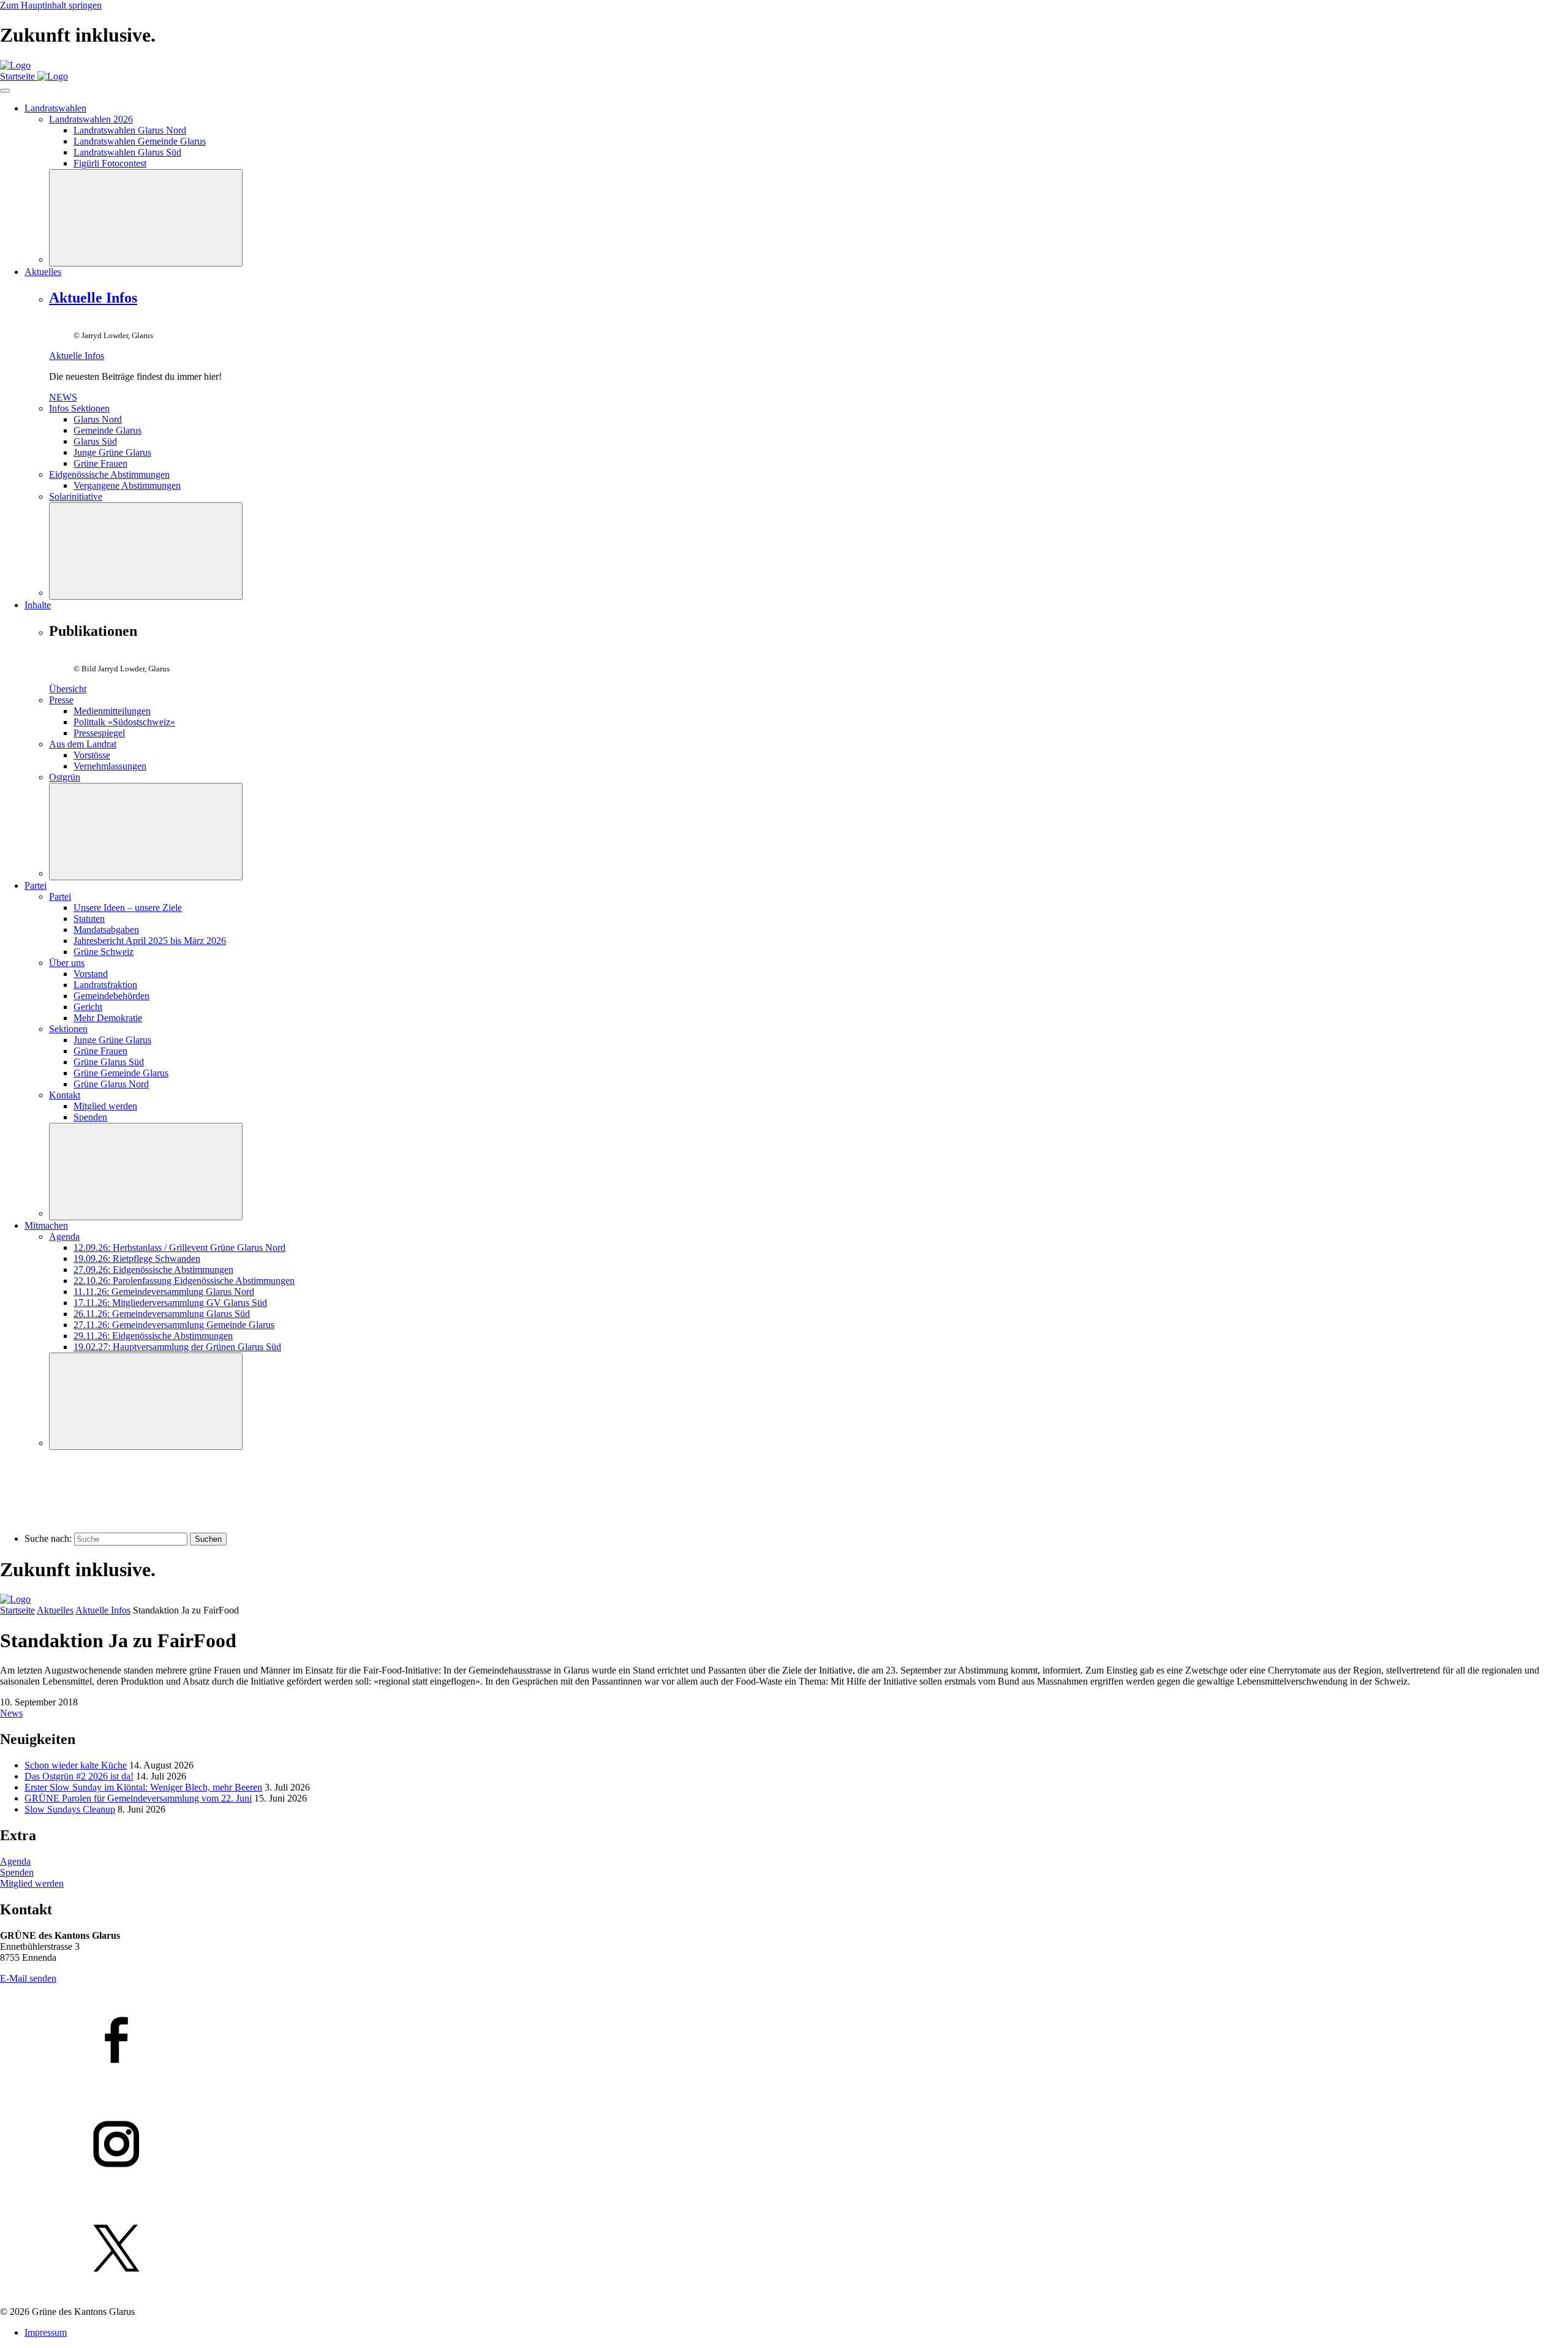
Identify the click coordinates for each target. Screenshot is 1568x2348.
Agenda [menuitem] (64, 1236)
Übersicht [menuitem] (68, 689)
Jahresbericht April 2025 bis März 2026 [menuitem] (150, 941)
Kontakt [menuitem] (65, 1095)
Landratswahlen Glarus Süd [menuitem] (127, 152)
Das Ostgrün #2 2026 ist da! (79, 1776)
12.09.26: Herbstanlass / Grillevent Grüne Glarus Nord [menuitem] (179, 1248)
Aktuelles (55, 1610)
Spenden (17, 1872)
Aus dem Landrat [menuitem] (83, 744)
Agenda (15, 1861)
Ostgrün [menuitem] (65, 777)
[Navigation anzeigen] (5, 91)
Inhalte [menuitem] (38, 605)
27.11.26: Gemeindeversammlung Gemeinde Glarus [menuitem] (174, 1325)
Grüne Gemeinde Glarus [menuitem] (121, 1073)
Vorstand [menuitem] (91, 974)
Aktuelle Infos (93, 298)
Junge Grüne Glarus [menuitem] (112, 452)
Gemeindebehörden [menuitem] (111, 996)
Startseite (17, 1610)
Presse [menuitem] (61, 700)
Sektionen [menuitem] (68, 1029)
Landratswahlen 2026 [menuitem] (91, 119)
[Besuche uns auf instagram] (784, 2145)
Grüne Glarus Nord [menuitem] (111, 1084)
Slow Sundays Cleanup (70, 1809)
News (11, 1713)
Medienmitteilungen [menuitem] (112, 711)
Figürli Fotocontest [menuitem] (110, 163)
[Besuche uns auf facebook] (784, 2041)
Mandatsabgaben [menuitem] (106, 930)
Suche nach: (48, 1538)
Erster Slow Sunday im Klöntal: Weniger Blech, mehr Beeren (143, 1787)
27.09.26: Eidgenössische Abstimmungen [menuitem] (153, 1270)
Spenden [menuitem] (90, 1117)
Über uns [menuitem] (67, 963)
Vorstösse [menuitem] (92, 755)
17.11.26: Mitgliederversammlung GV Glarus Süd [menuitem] (170, 1303)
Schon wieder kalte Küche (76, 1765)
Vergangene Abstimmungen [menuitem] (127, 485)
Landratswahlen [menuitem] (55, 108)
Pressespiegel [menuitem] (99, 733)
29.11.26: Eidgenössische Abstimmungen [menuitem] (153, 1336)
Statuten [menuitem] (89, 919)
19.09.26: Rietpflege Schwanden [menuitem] (137, 1259)
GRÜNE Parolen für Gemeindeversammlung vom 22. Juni (138, 1798)
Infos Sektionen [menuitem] (79, 408)
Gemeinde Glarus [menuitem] (107, 430)
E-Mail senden (28, 1978)
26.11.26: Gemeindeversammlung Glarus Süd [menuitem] (162, 1314)
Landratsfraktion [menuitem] (105, 985)
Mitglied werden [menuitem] (105, 1106)
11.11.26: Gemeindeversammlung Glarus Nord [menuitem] (164, 1292)
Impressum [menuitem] (46, 2332)
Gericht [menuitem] (88, 1007)
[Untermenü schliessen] (146, 218)
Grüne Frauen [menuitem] (100, 463)
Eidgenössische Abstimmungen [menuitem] (109, 474)
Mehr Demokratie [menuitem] (108, 1018)
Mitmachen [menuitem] (46, 1225)
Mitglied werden (32, 1883)
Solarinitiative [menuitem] (76, 496)
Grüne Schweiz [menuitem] (104, 952)
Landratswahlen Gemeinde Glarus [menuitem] (140, 141)
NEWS (63, 397)
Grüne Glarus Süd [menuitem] (109, 1062)
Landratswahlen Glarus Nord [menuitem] (130, 130)
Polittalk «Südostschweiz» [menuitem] (124, 722)
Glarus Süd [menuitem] (95, 441)
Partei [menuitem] (36, 885)
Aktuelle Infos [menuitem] (77, 356)
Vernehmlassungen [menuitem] (110, 766)
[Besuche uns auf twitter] (784, 2249)
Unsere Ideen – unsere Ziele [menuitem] (128, 908)
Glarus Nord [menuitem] (98, 419)
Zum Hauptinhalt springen (51, 5)
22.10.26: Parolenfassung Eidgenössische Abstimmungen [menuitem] (184, 1281)
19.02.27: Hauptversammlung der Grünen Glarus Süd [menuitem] (177, 1347)
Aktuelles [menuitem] (43, 272)
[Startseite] (15, 65)
